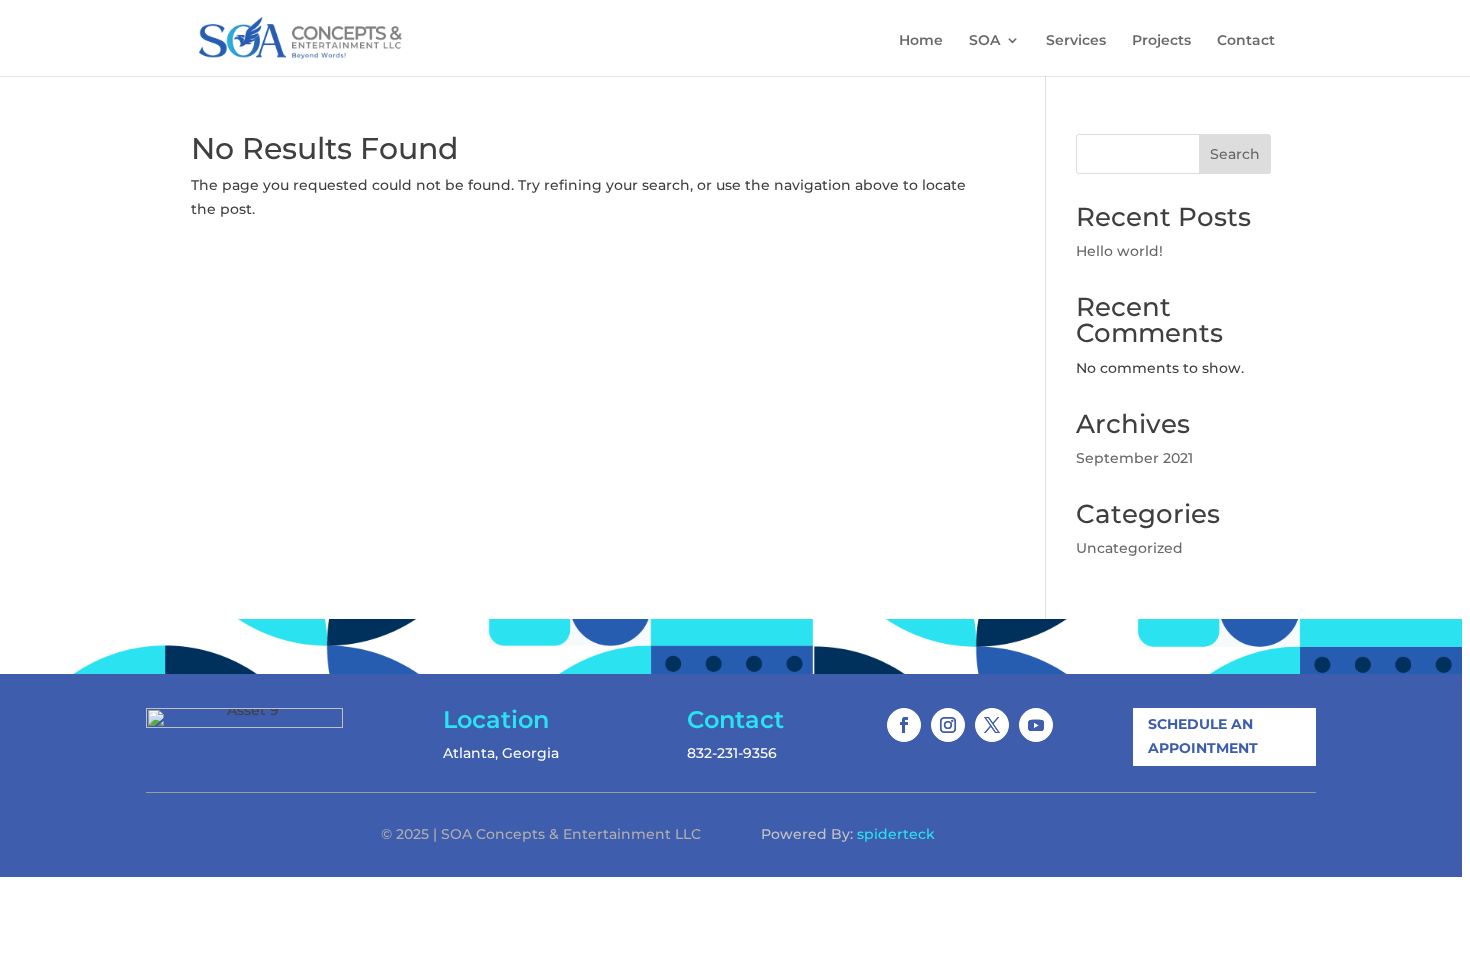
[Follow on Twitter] (992, 725)
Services (1076, 41)
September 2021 (1134, 458)
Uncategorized (1129, 548)
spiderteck (896, 834)
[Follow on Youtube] (1036, 725)
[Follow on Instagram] (948, 725)
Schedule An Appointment (1203, 736)
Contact (1246, 41)
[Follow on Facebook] (904, 725)
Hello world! (1119, 251)
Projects (1161, 41)
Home (921, 41)
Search (1235, 154)
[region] (735, 478)
